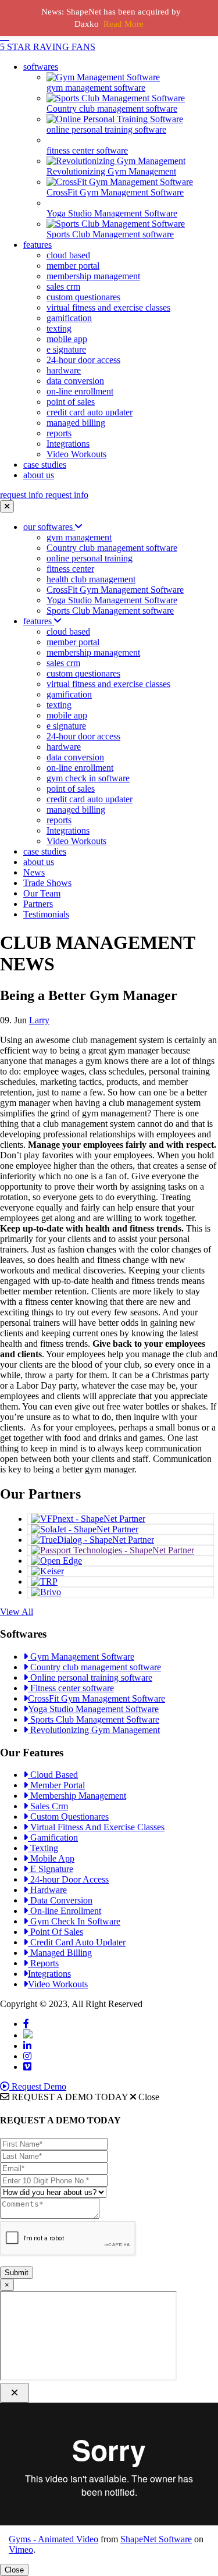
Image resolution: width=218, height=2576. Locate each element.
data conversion (75, 381)
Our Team (42, 893)
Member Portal (56, 1785)
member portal (73, 266)
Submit (17, 2273)
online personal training (90, 558)
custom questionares (83, 297)
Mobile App (51, 1858)
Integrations (68, 444)
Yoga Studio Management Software (112, 600)
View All (17, 1612)
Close (14, 2570)
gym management (79, 537)
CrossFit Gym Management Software (115, 590)
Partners (38, 904)
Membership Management (77, 1796)
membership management (93, 276)
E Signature (51, 1869)
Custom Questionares (68, 1817)
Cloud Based (53, 1775)
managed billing (76, 423)
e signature (66, 349)
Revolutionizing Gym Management (94, 1730)
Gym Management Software (81, 1657)
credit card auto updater (90, 412)
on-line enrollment (80, 391)
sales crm (63, 287)
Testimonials (46, 914)
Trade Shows (47, 883)
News (34, 872)
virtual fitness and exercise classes (108, 307)
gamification (69, 318)
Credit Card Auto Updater (77, 1942)
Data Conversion (60, 1900)
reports (59, 433)
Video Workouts (76, 454)
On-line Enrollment (65, 1911)
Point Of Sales (56, 1932)
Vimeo (21, 2550)
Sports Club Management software (110, 611)
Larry (39, 1020)
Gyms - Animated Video (53, 2539)
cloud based (68, 255)
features (37, 245)
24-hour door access (83, 360)
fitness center (70, 569)
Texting (43, 1848)
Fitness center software (71, 1688)
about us (39, 475)
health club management (91, 579)
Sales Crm (48, 1806)
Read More (124, 24)
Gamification (53, 1837)
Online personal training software (90, 1677)
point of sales (71, 402)
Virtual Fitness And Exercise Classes (96, 1827)
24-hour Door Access (68, 1879)
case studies (45, 465)
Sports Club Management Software (94, 1719)
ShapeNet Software (156, 2539)
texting (59, 328)
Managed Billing (60, 1953)
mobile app (67, 339)
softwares (41, 67)
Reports (43, 1963)
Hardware (47, 1890)
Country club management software (112, 548)
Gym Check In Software (74, 1921)
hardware (64, 370)
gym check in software (88, 778)
